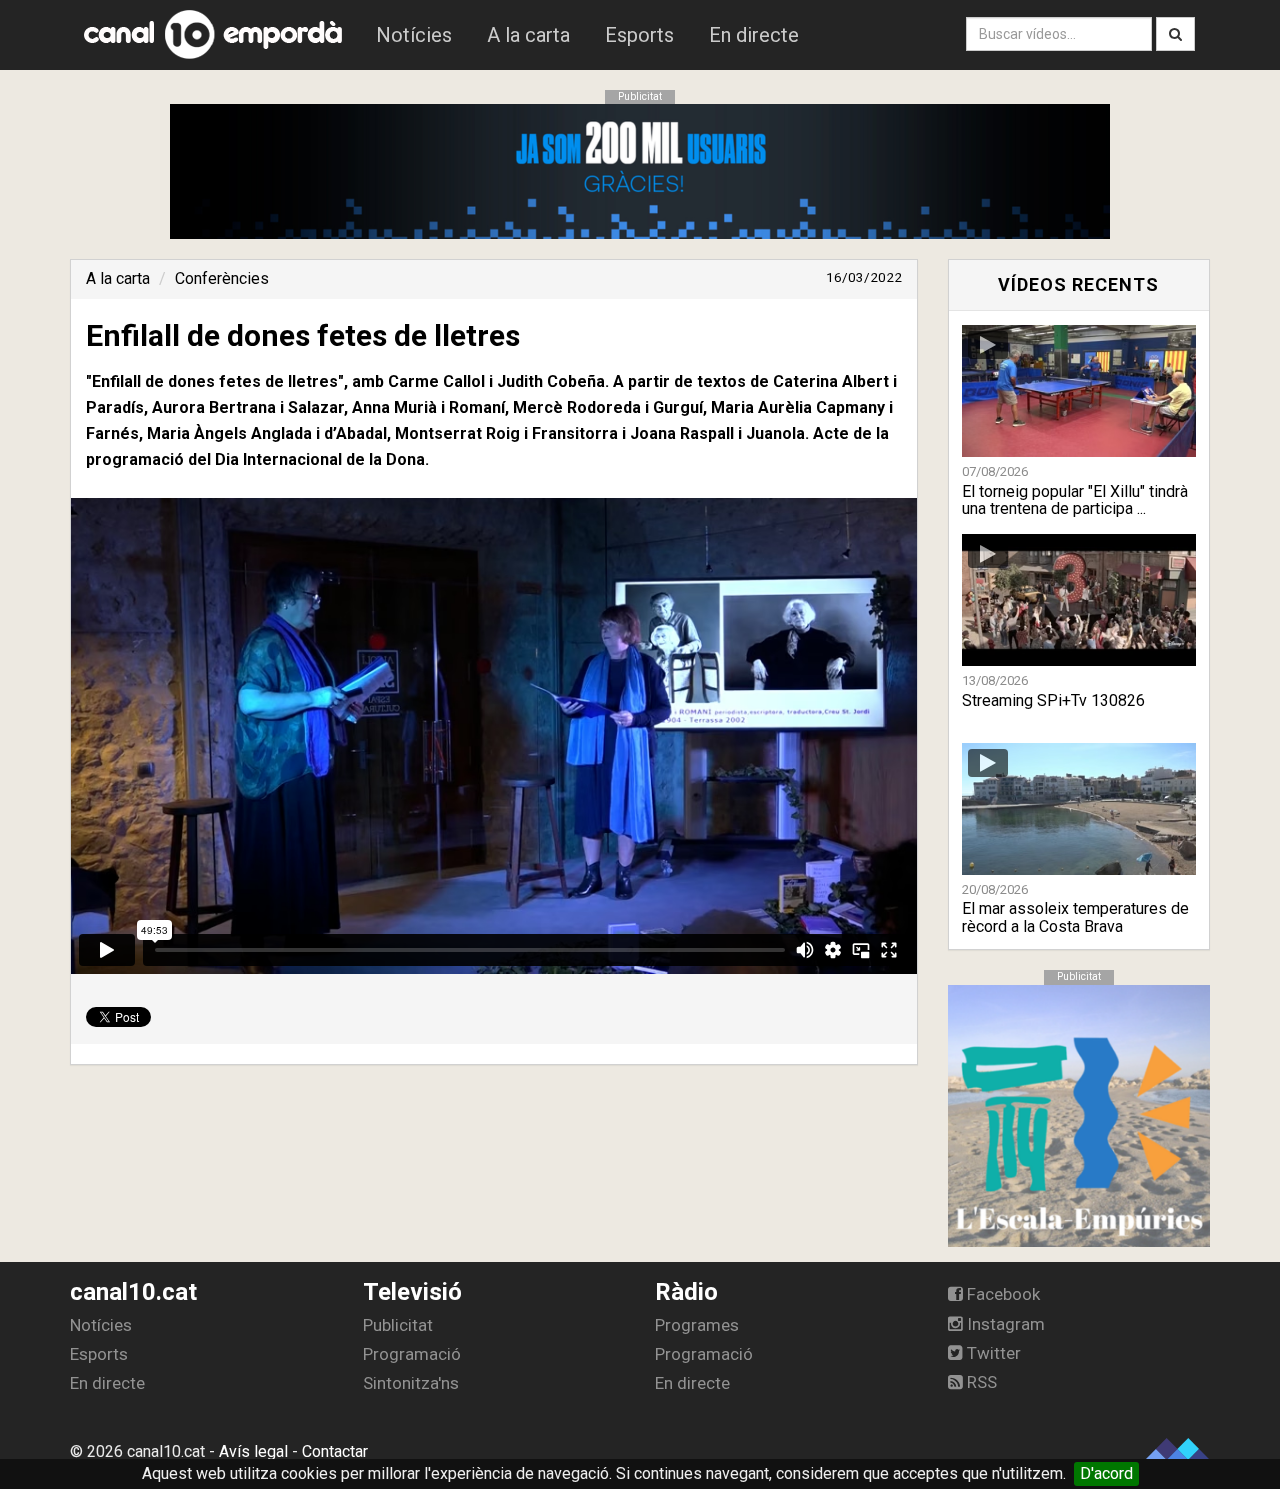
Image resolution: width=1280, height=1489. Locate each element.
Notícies (414, 35)
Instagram (1004, 1324)
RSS (980, 1382)
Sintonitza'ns (411, 1383)
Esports (639, 35)
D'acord (1106, 1473)
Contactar (335, 1451)
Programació (412, 1354)
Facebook (1001, 1294)
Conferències (222, 278)
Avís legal (253, 1451)
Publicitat (398, 1325)
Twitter (992, 1353)
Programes (697, 1325)
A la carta (528, 35)
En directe (754, 35)
